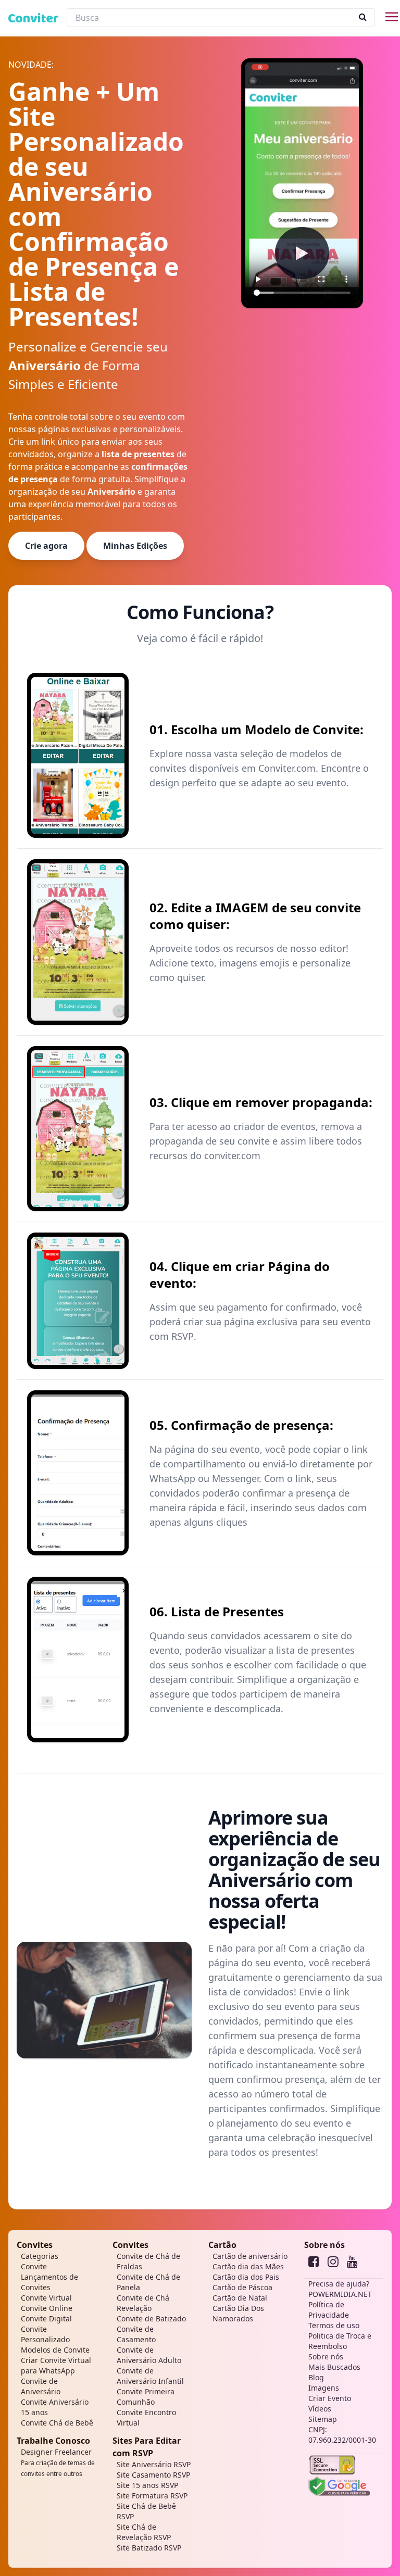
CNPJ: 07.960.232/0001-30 (342, 2435)
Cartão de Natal (240, 2298)
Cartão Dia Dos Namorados (238, 2313)
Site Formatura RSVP (152, 2496)
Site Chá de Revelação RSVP (144, 2532)
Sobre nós (324, 2245)
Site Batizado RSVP (149, 2548)
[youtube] (352, 2261)
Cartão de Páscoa (242, 2287)
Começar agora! (246, 2182)
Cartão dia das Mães (248, 2266)
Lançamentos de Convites (49, 2282)
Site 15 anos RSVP (147, 2485)
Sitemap (323, 2419)
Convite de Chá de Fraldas (148, 2261)
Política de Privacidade (329, 2310)
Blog (316, 2377)
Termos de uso (334, 2325)
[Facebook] (314, 2261)
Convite (34, 2266)
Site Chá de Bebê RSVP (146, 2511)
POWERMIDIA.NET (340, 2294)
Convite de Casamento (136, 2334)
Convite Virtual (46, 2298)
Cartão (222, 2245)
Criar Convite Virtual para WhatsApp (56, 2365)
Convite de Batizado (151, 2319)
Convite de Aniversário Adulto (149, 2355)
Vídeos (320, 2409)
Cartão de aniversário (250, 2256)
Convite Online (47, 2308)
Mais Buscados (334, 2367)
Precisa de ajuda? (339, 2284)
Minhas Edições (135, 546)
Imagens (324, 2388)
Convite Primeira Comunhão (146, 2397)
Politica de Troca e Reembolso (340, 2341)
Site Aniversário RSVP (154, 2464)
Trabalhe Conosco (53, 2441)
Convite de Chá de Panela (148, 2282)
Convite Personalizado (45, 2334)
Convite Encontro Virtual (146, 2417)
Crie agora (46, 546)
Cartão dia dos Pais (246, 2277)
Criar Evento (330, 2398)
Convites (35, 2245)
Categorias (40, 2256)
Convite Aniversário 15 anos (55, 2407)
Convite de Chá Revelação (143, 2303)
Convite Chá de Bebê (57, 2423)
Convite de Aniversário (41, 2386)
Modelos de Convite (55, 2350)
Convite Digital (46, 2319)
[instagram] (333, 2261)
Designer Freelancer (58, 2462)
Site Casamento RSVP (153, 2475)
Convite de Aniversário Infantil (150, 2376)
